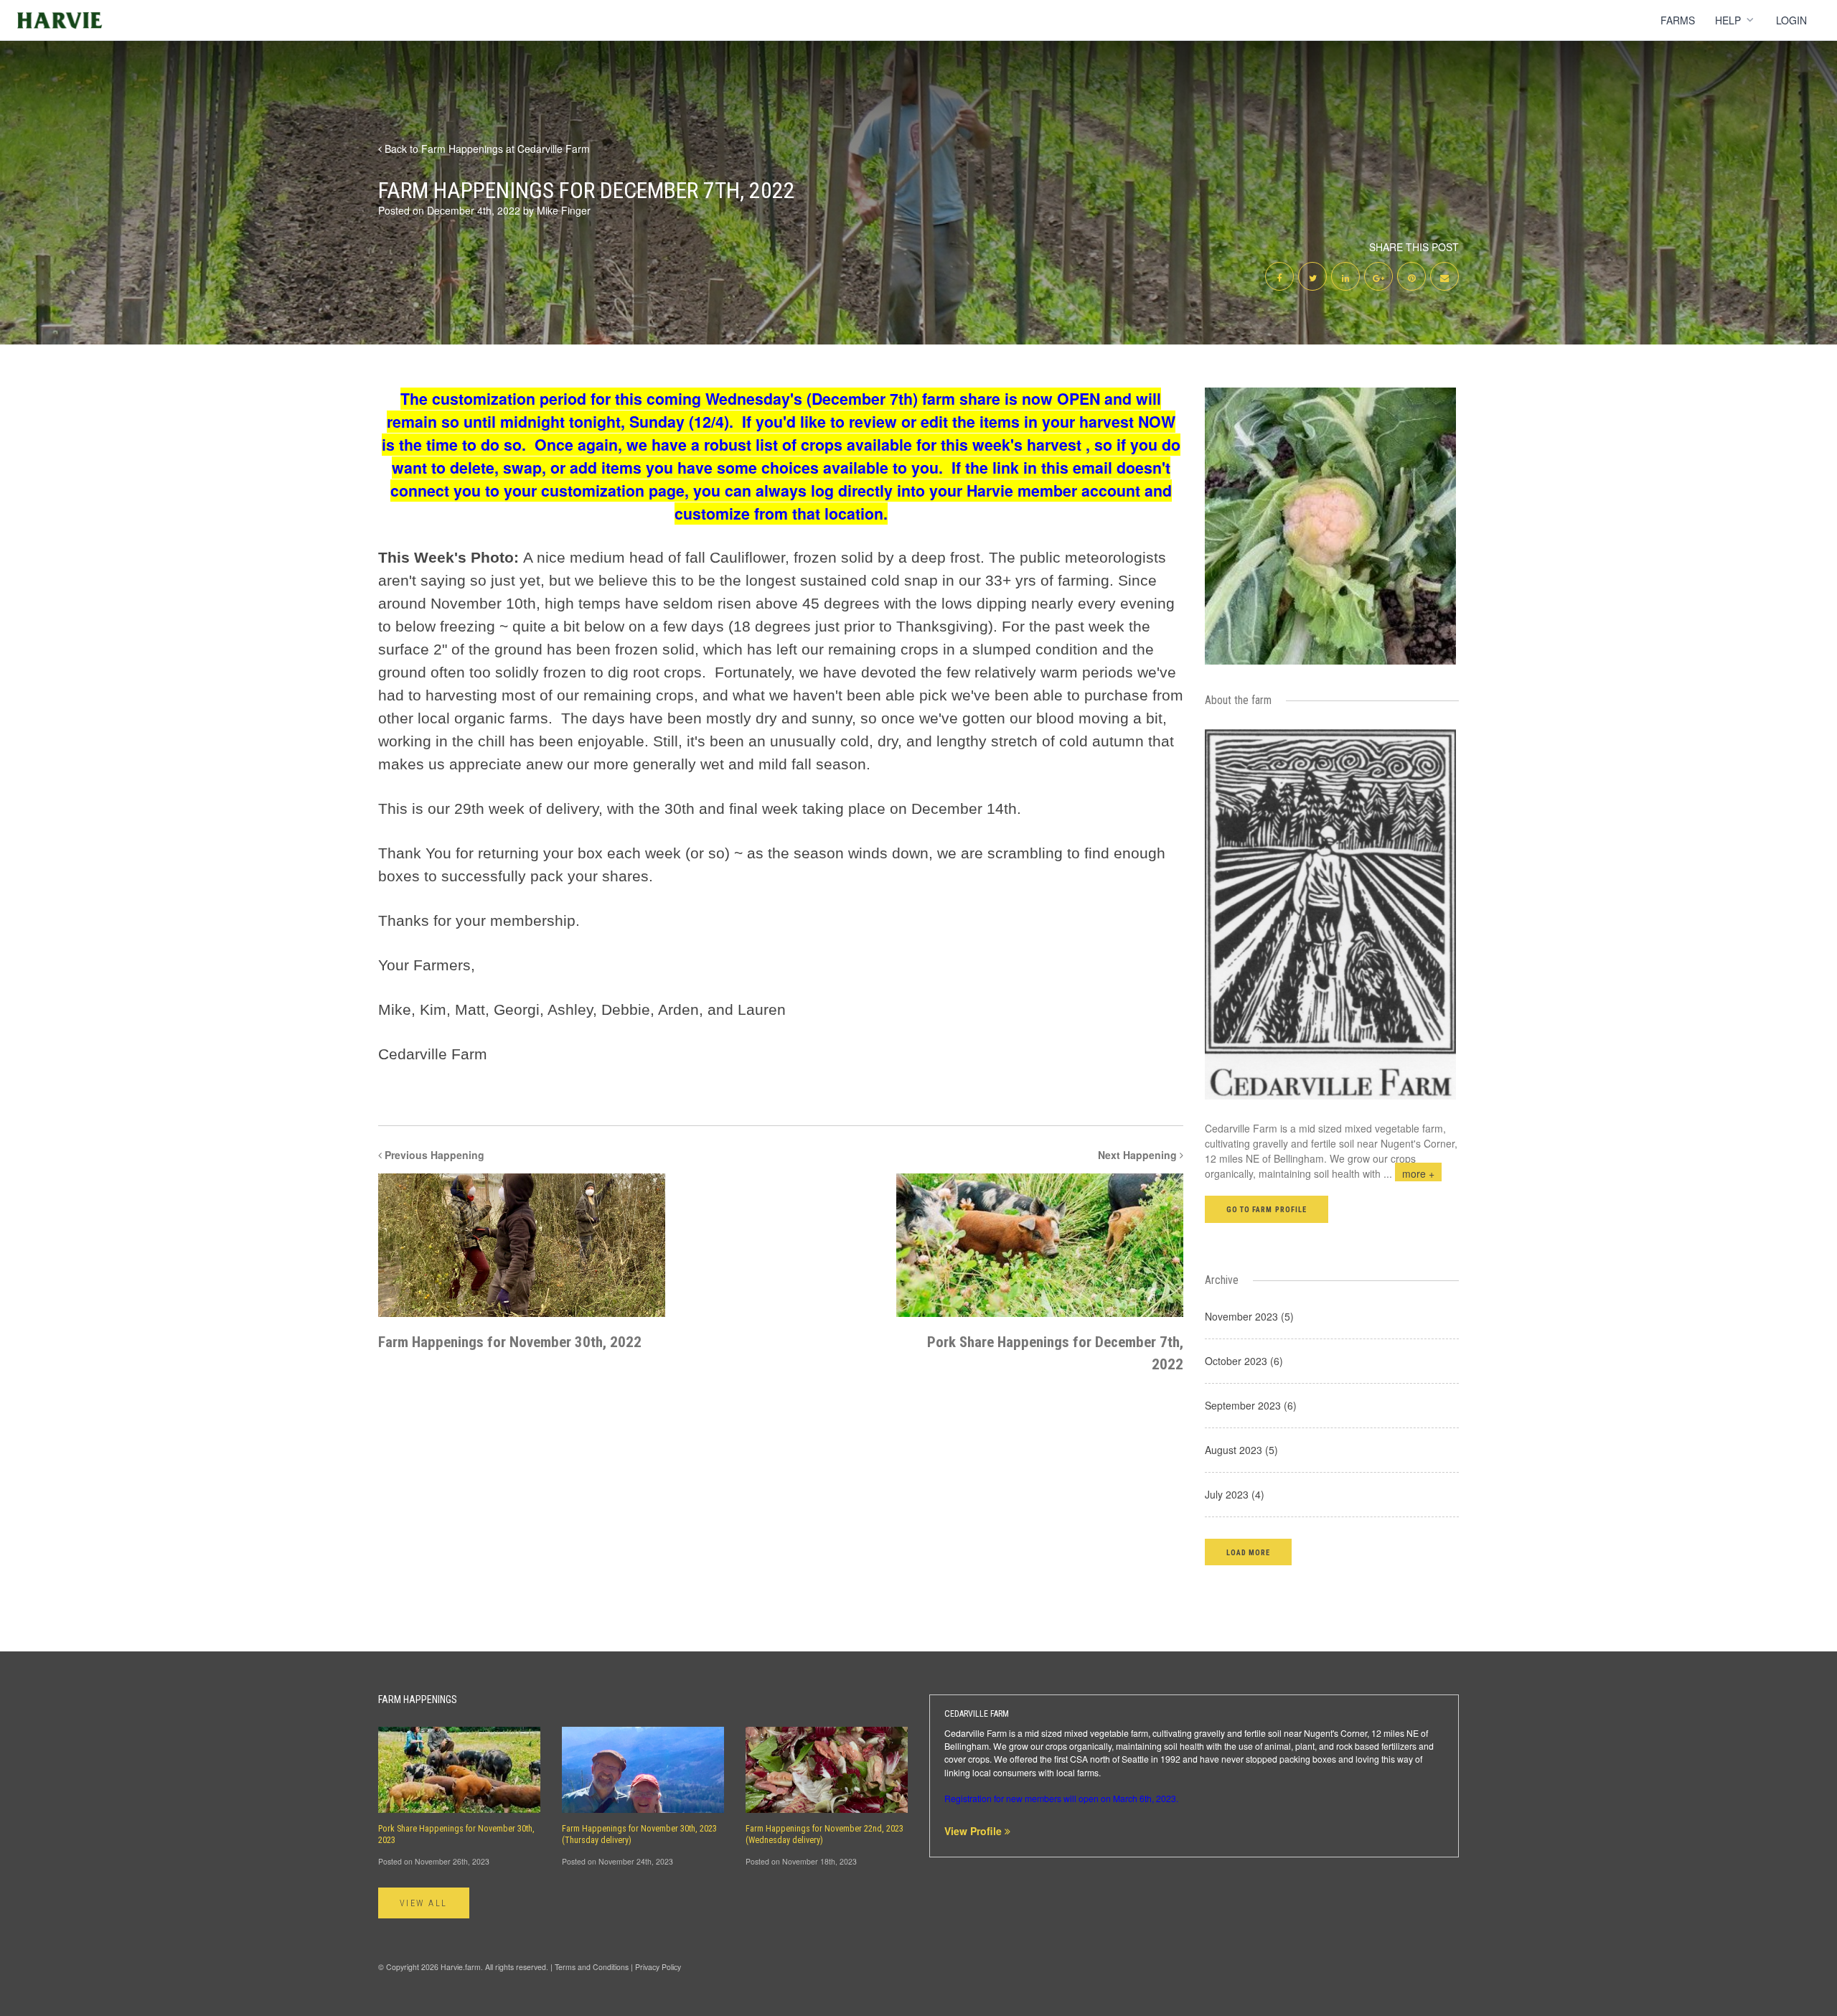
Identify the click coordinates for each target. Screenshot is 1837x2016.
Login (1791, 20)
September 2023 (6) (1251, 1405)
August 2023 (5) (1241, 1450)
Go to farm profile (1267, 1210)
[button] (1248, 1552)
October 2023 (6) (1244, 1361)
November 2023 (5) (1249, 1316)
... (1409, 1173)
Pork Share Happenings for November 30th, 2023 (456, 1834)
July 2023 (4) (1235, 1494)
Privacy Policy (658, 1967)
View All (424, 1903)
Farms (1678, 20)
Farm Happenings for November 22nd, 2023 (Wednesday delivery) (824, 1834)
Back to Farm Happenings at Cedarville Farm (486, 149)
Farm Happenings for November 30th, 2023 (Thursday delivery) (639, 1834)
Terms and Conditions (592, 1967)
